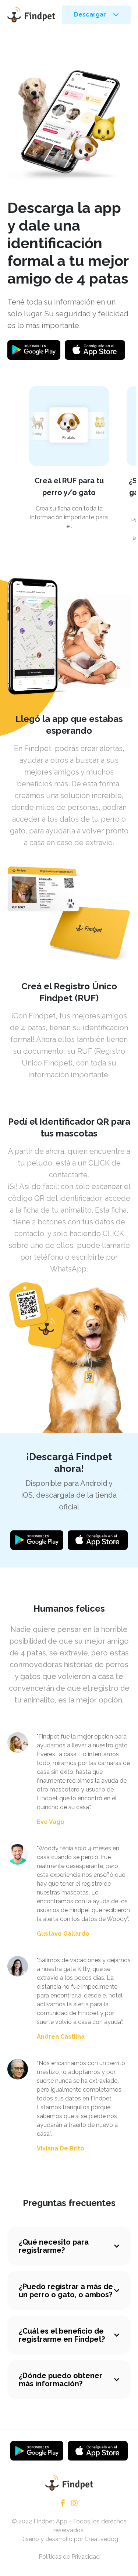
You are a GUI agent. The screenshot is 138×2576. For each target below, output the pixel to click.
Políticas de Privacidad (69, 2557)
